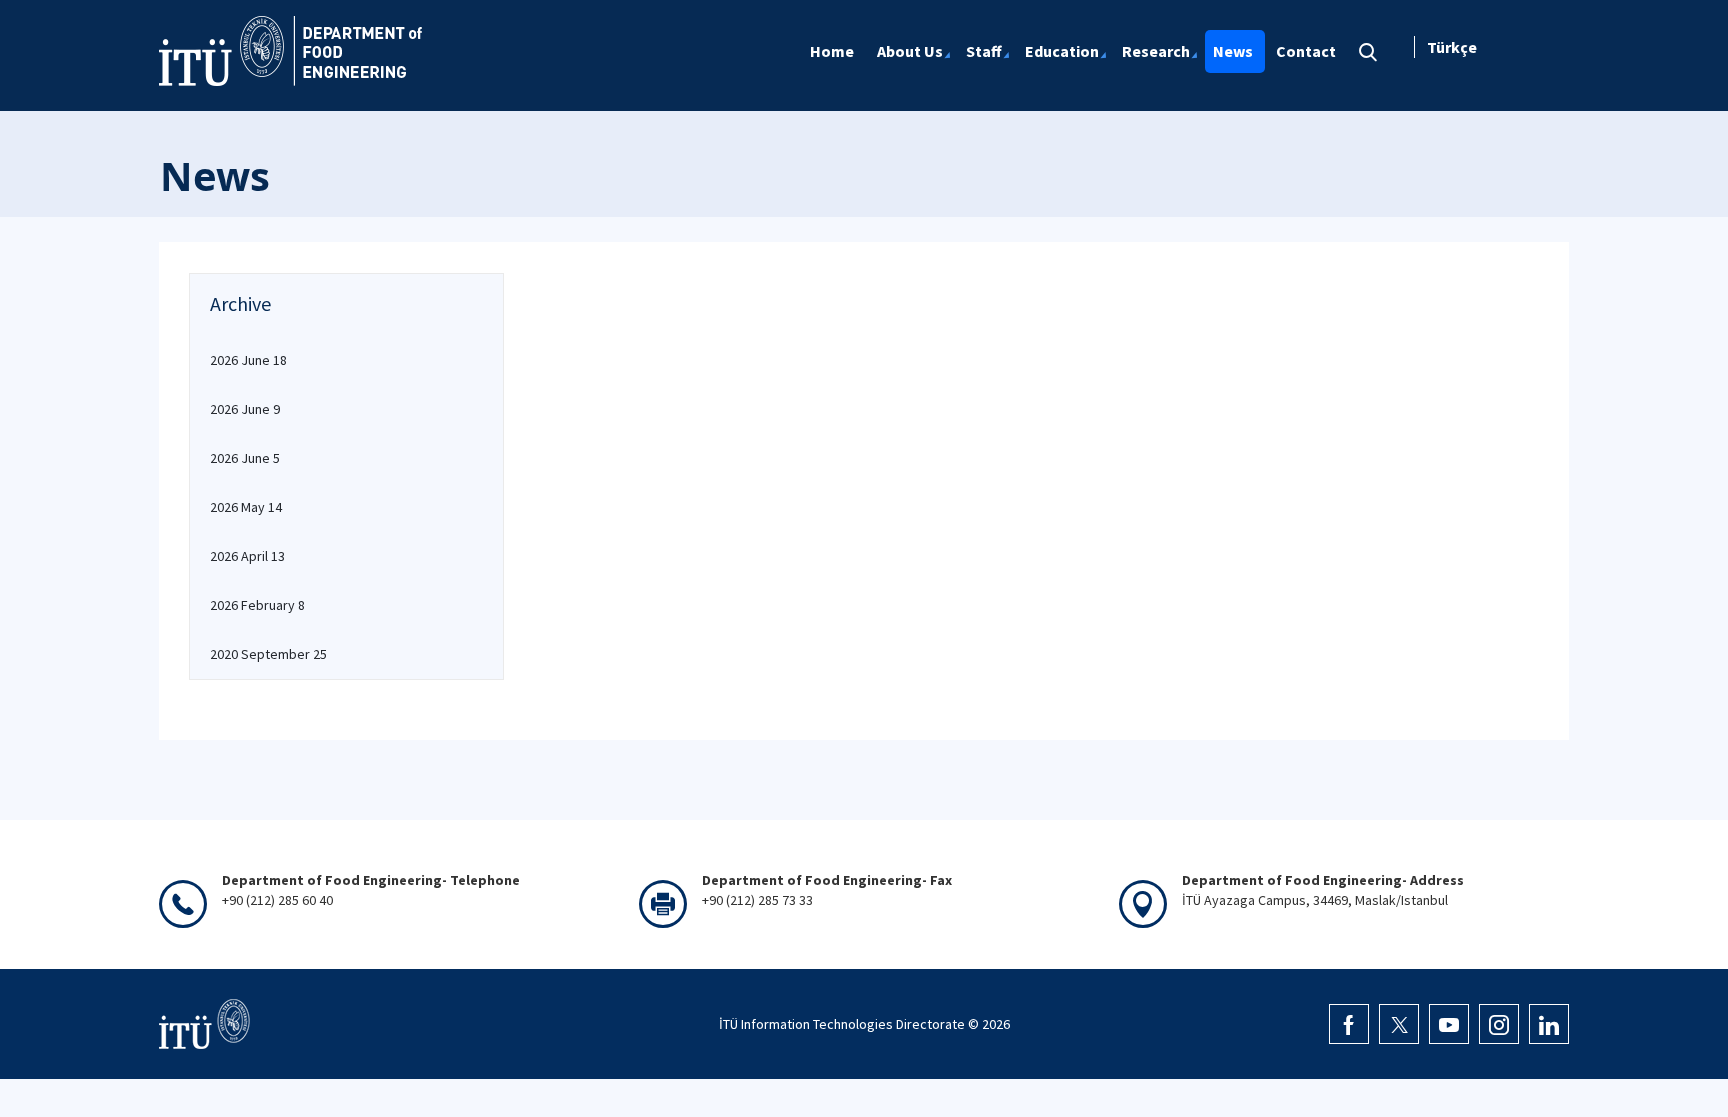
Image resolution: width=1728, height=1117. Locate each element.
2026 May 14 (246, 507)
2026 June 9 (245, 409)
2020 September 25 (268, 654)
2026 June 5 (245, 458)
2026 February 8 (257, 605)
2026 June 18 (248, 360)
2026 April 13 (247, 556)
